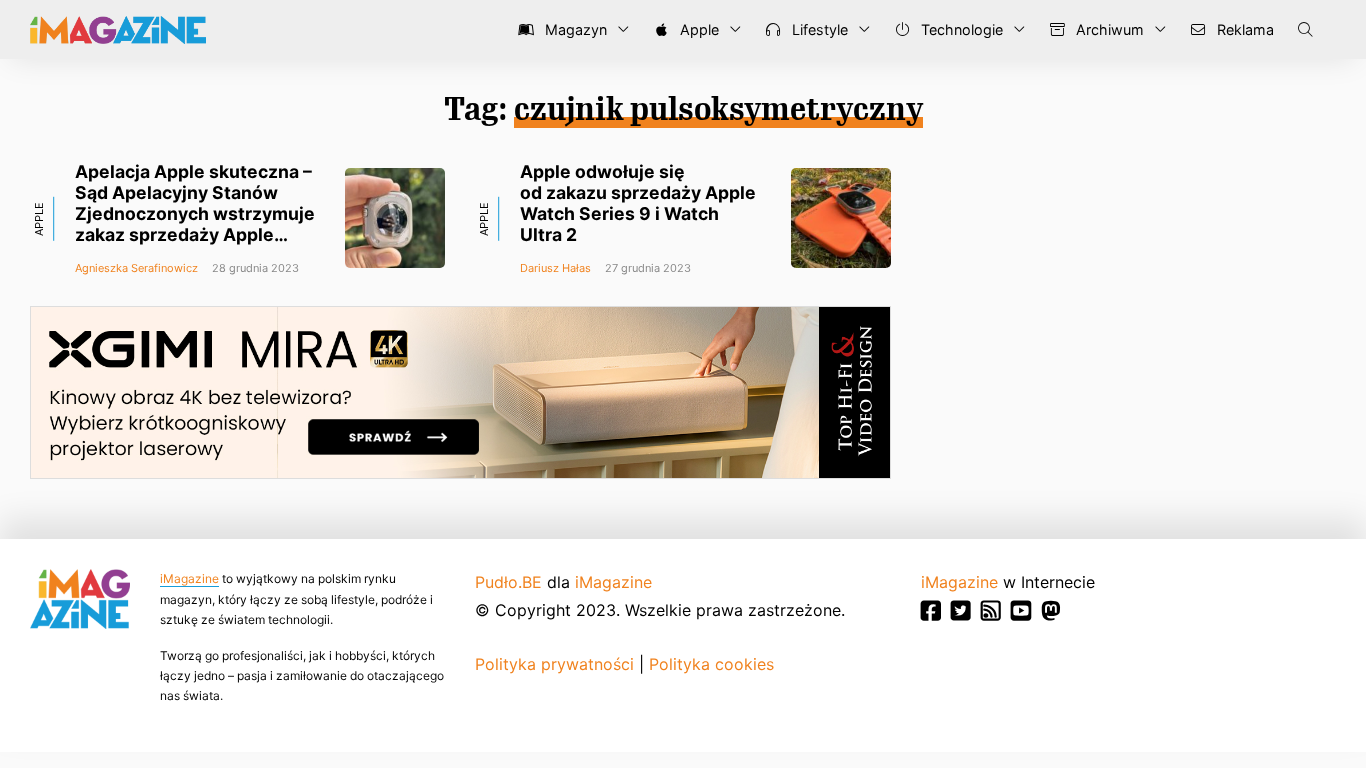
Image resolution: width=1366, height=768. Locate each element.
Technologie (960, 29)
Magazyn (574, 29)
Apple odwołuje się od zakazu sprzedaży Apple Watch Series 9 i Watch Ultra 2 (638, 203)
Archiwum (1108, 29)
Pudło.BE (508, 582)
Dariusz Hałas (555, 268)
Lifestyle (818, 29)
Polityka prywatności (554, 664)
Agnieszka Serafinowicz (136, 268)
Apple (697, 29)
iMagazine (189, 578)
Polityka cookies (711, 664)
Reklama (1243, 29)
